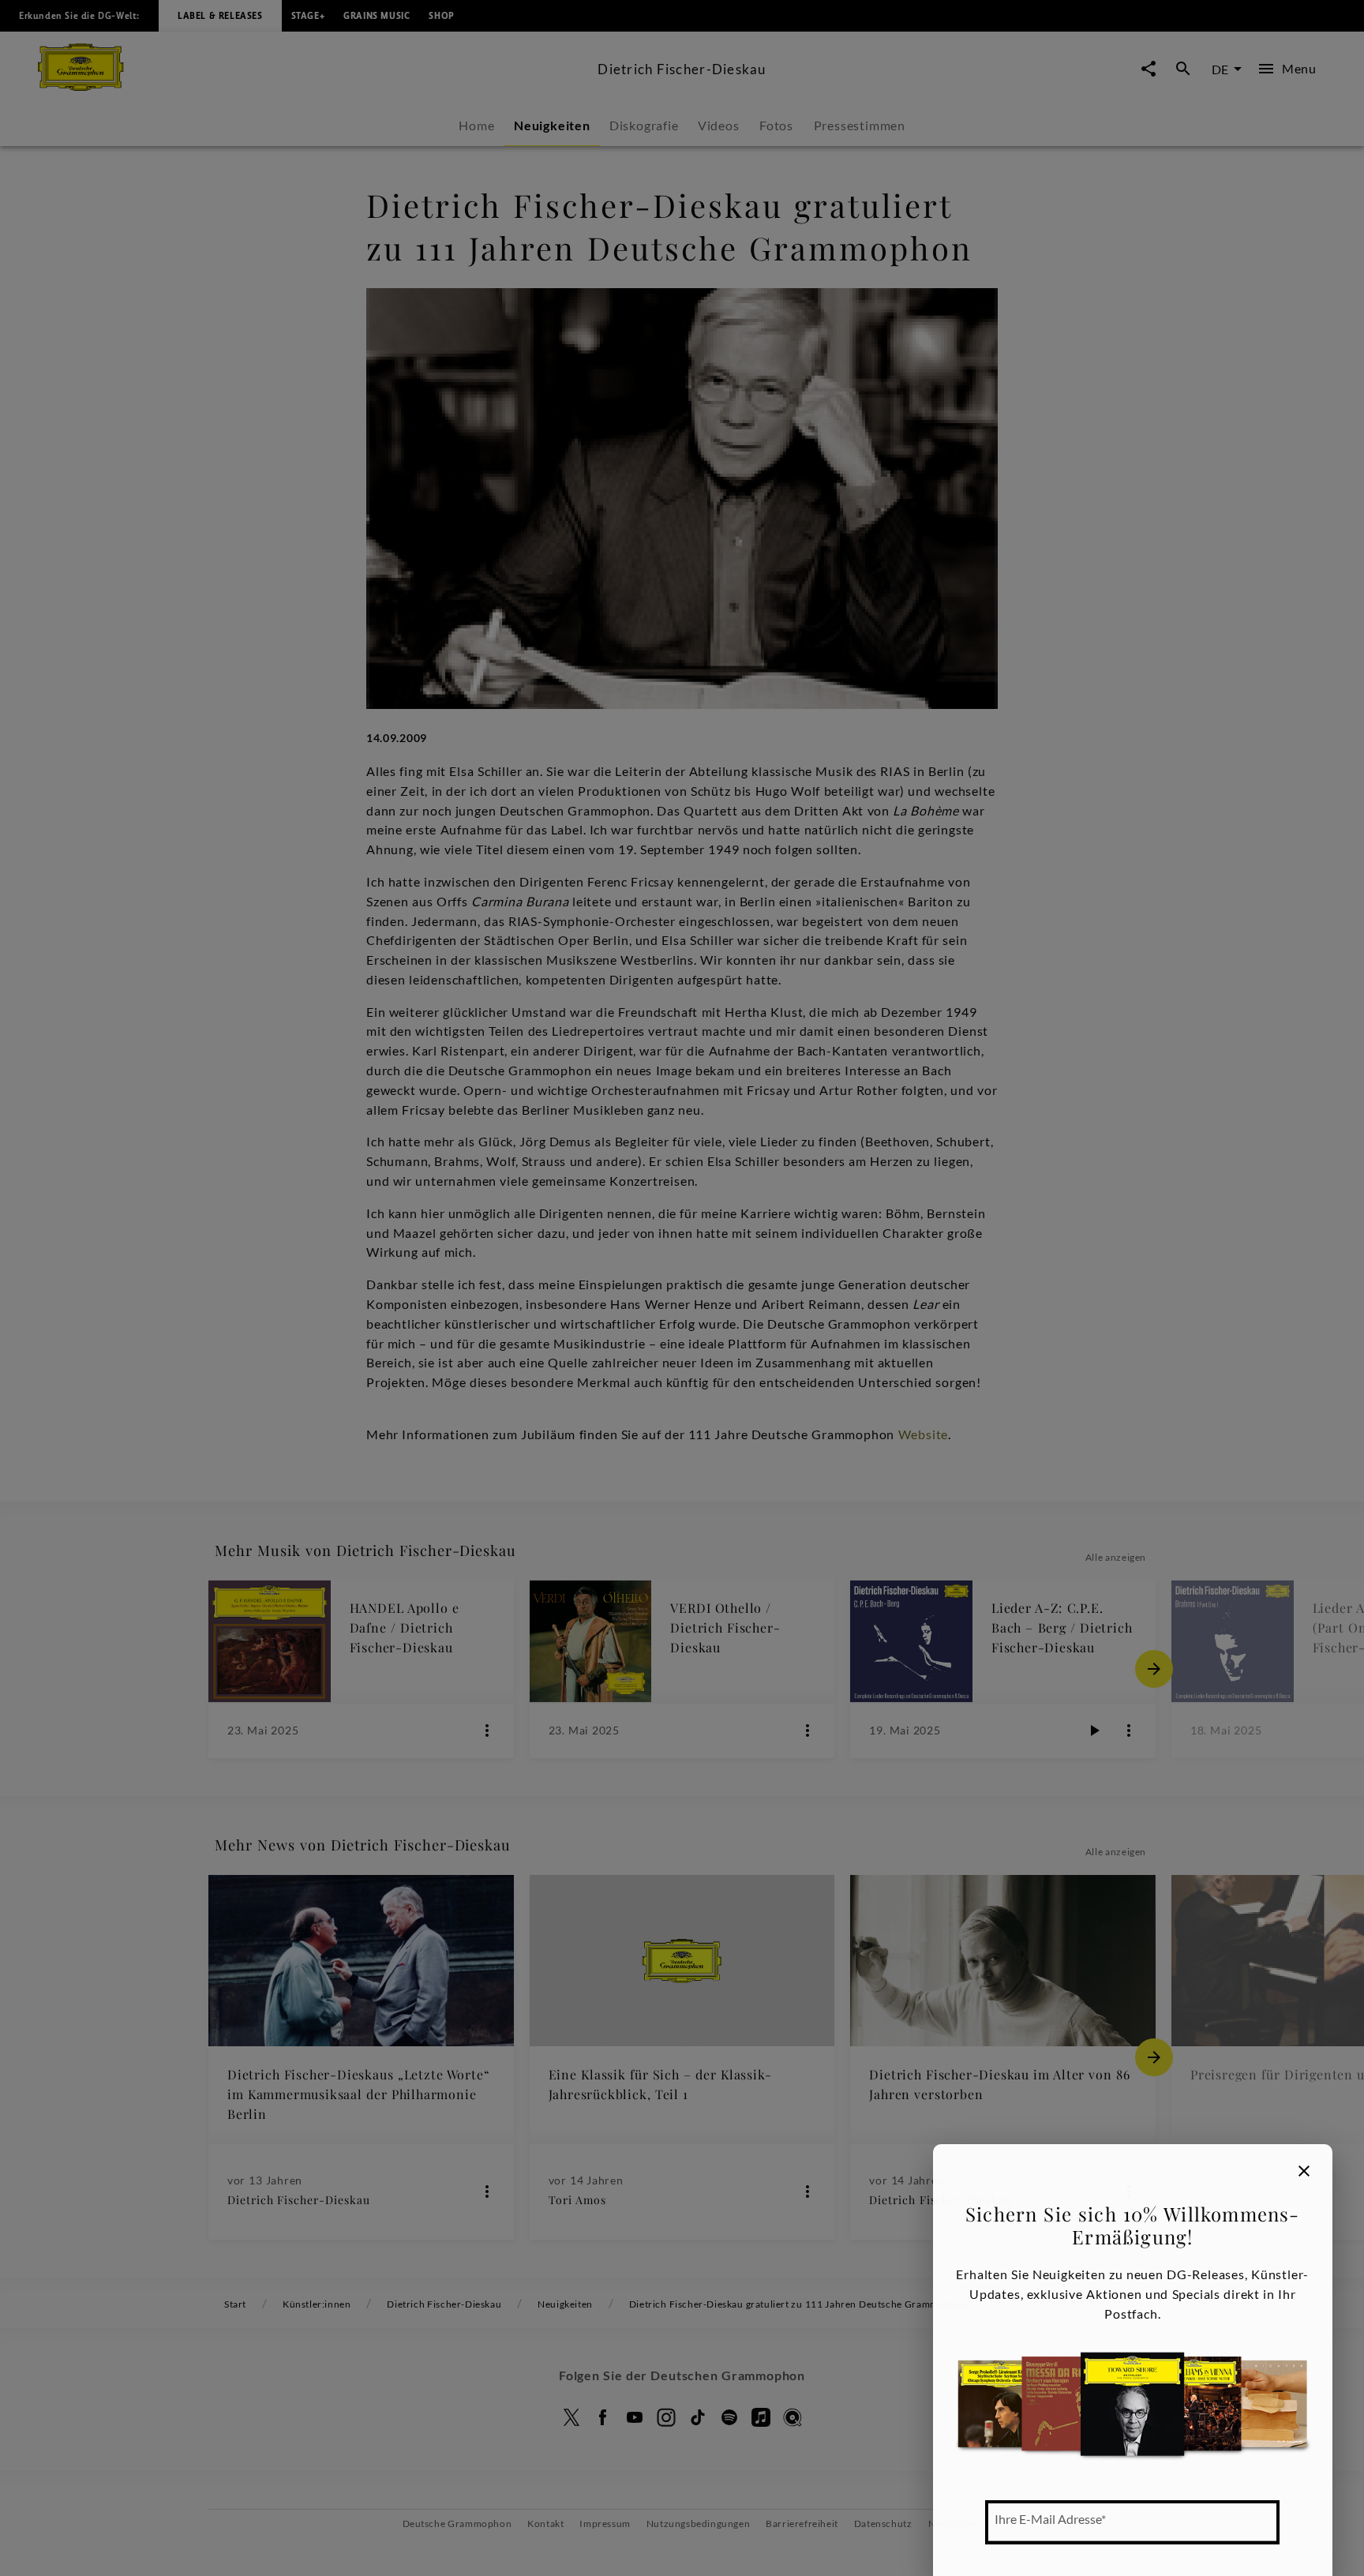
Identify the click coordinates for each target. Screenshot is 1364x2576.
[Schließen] (1304, 2171)
